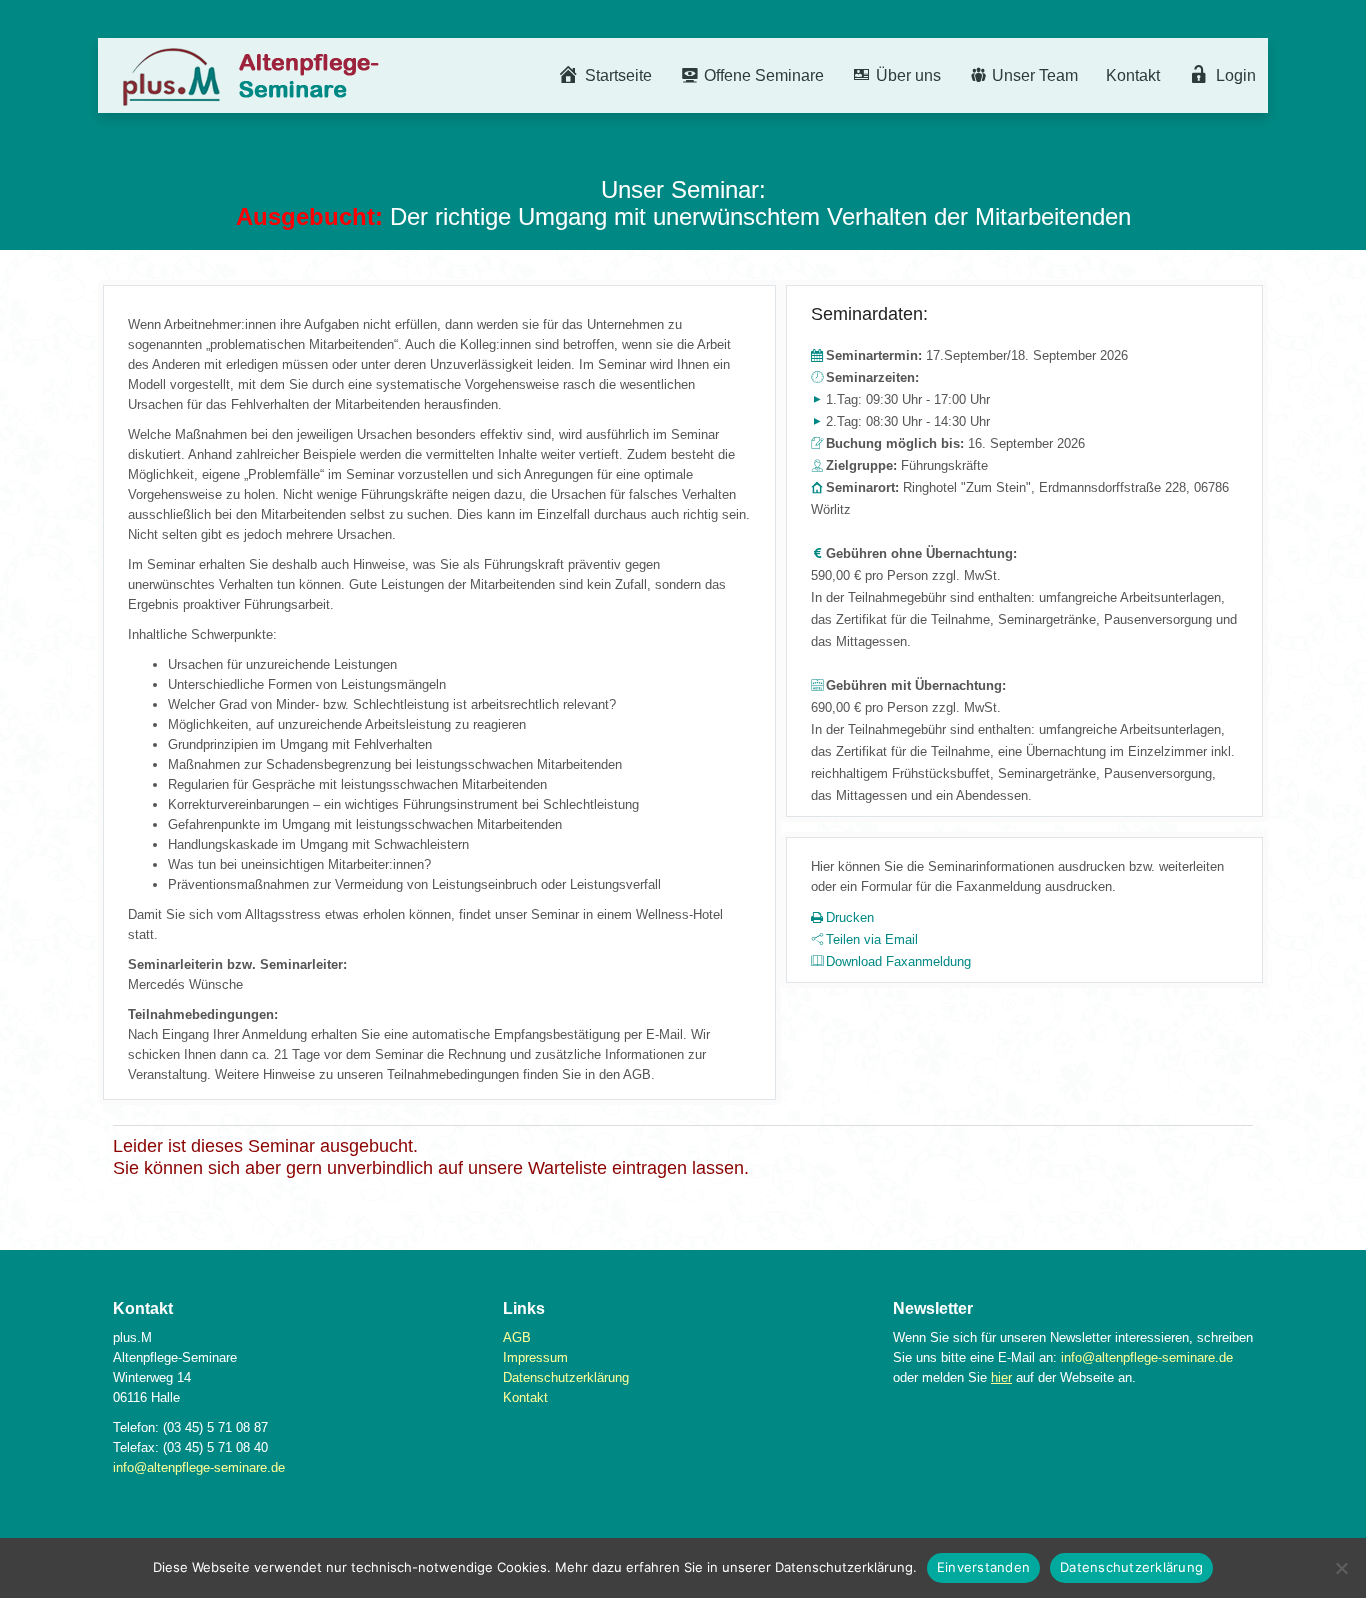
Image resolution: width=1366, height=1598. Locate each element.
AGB (517, 1337)
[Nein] (1341, 1568)
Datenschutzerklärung (566, 1377)
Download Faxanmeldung (898, 961)
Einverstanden (983, 1567)
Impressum (535, 1357)
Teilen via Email (872, 939)
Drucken (850, 917)
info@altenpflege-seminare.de (199, 1467)
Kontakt (1133, 75)
